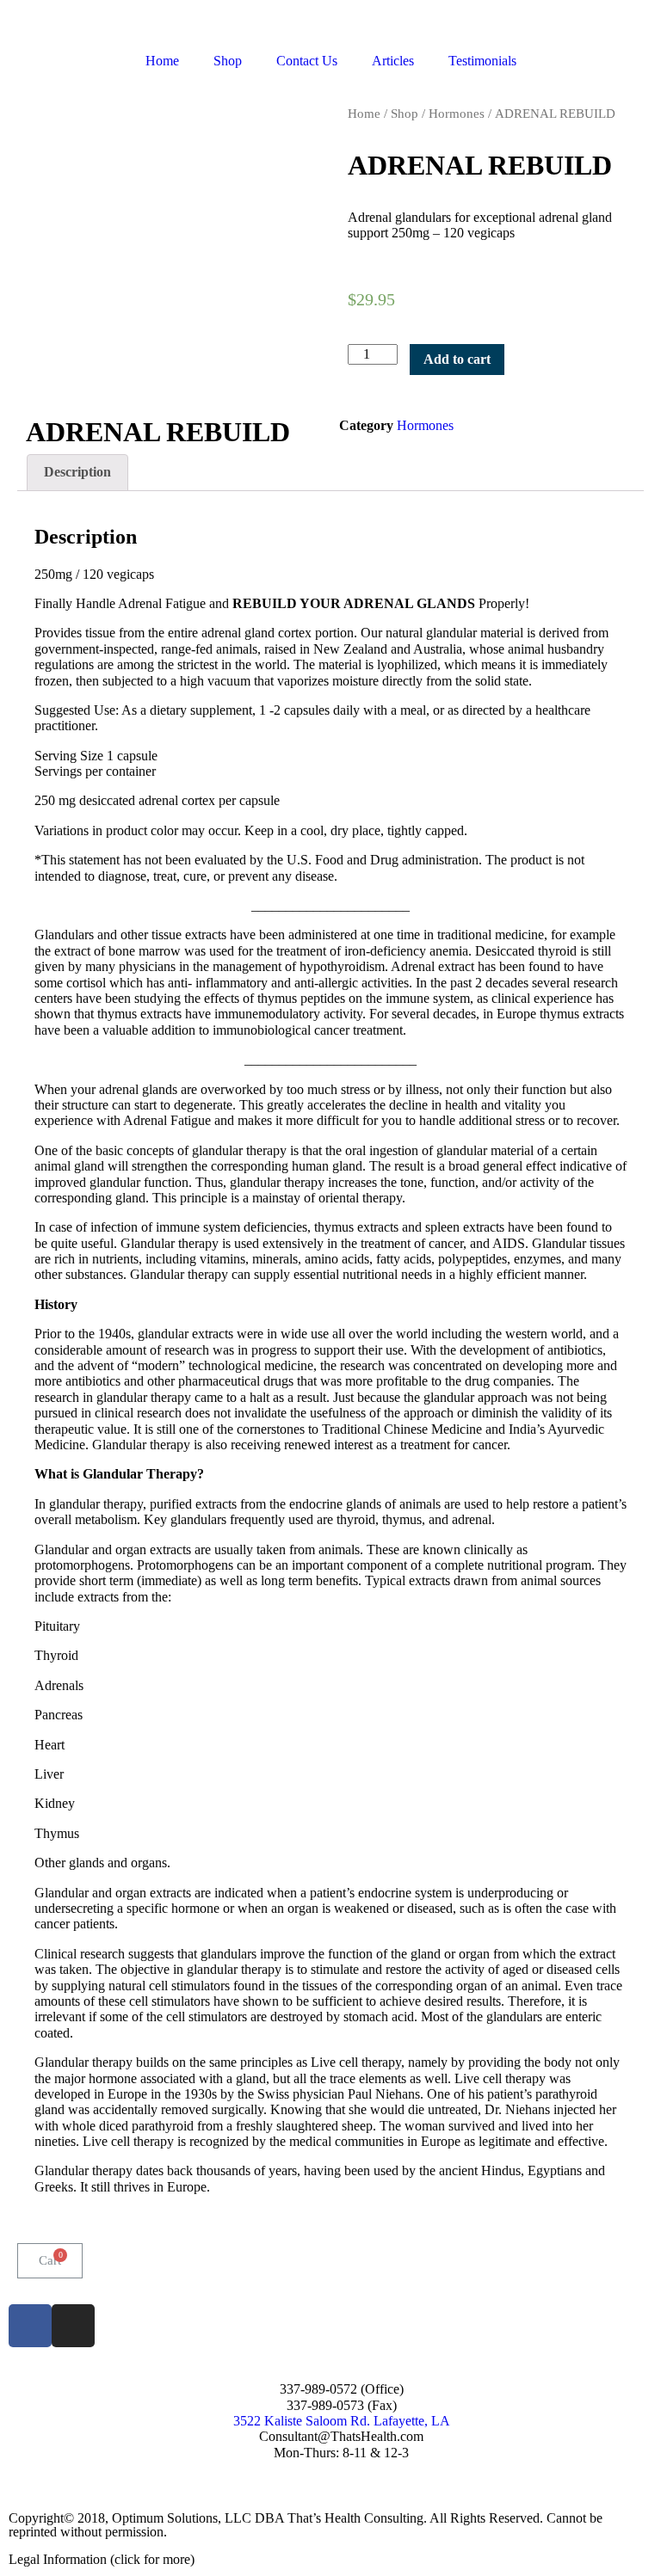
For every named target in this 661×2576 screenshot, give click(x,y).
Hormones (457, 114)
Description (77, 472)
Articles (393, 61)
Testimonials (482, 61)
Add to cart (457, 359)
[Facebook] (30, 2326)
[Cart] (50, 2261)
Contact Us (307, 61)
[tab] (77, 473)
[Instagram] (73, 2326)
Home (162, 61)
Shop (228, 61)
